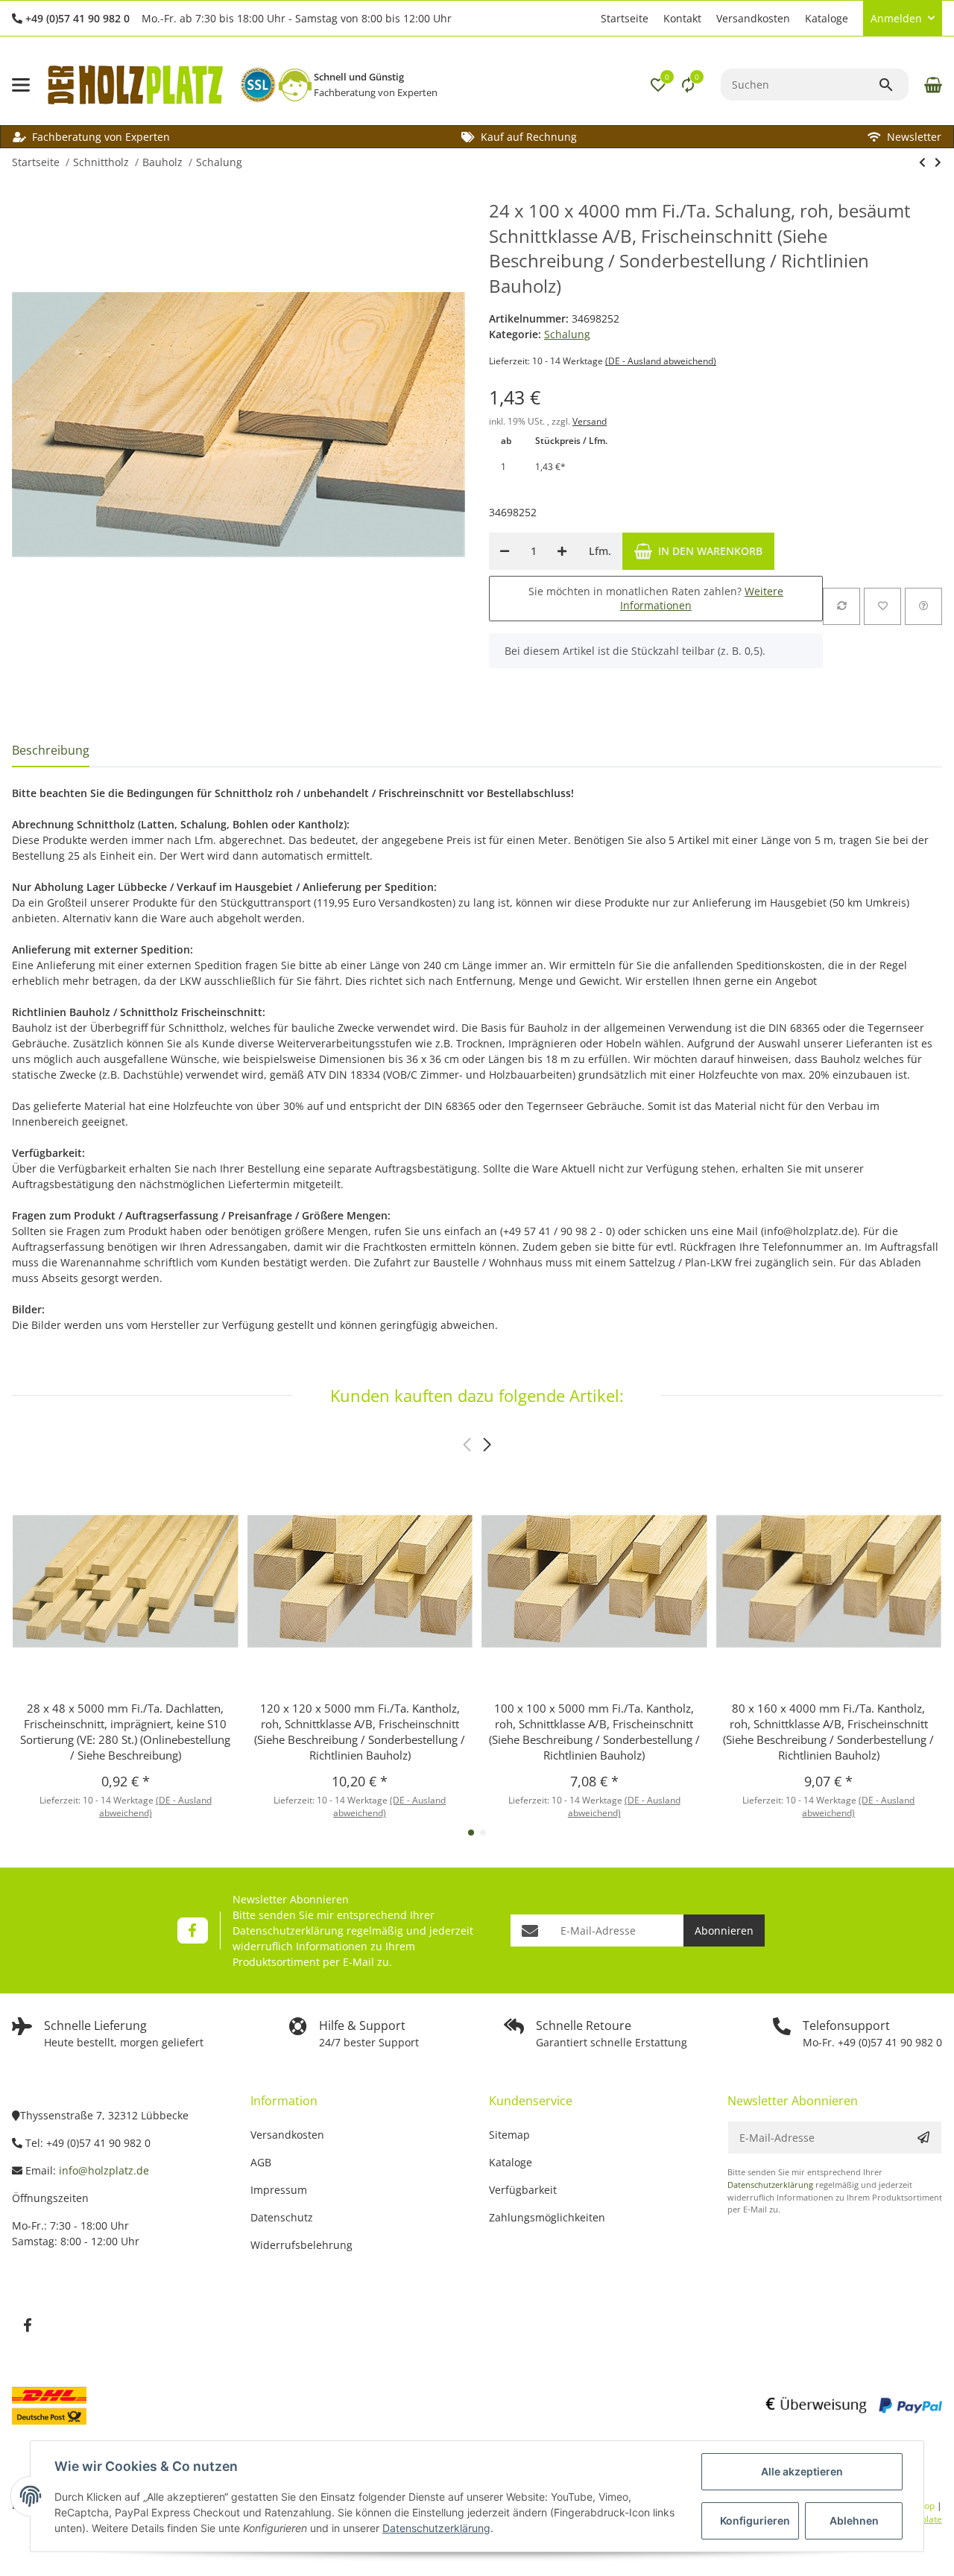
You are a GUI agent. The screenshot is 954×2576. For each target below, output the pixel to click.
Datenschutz (282, 2217)
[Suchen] (893, 85)
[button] (586, 19)
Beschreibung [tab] (51, 750)
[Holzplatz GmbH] (135, 85)
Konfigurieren (755, 2521)
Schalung (567, 334)
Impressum (279, 2190)
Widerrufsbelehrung (301, 2245)
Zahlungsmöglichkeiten (547, 2217)
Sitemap (509, 2135)
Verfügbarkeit (523, 2190)
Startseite (625, 18)
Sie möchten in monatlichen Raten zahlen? (656, 599)
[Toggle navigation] (21, 85)
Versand (590, 421)
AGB (261, 2162)
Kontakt (682, 18)
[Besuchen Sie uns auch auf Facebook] (193, 1931)
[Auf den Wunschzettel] (882, 606)
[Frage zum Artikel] (923, 606)
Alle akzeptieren (802, 2471)
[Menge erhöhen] (562, 551)
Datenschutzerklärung (288, 1931)
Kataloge (827, 18)
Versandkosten (753, 18)
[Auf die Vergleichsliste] (841, 606)
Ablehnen (854, 2521)
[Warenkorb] (931, 85)
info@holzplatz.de (104, 2170)
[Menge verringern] (505, 551)
